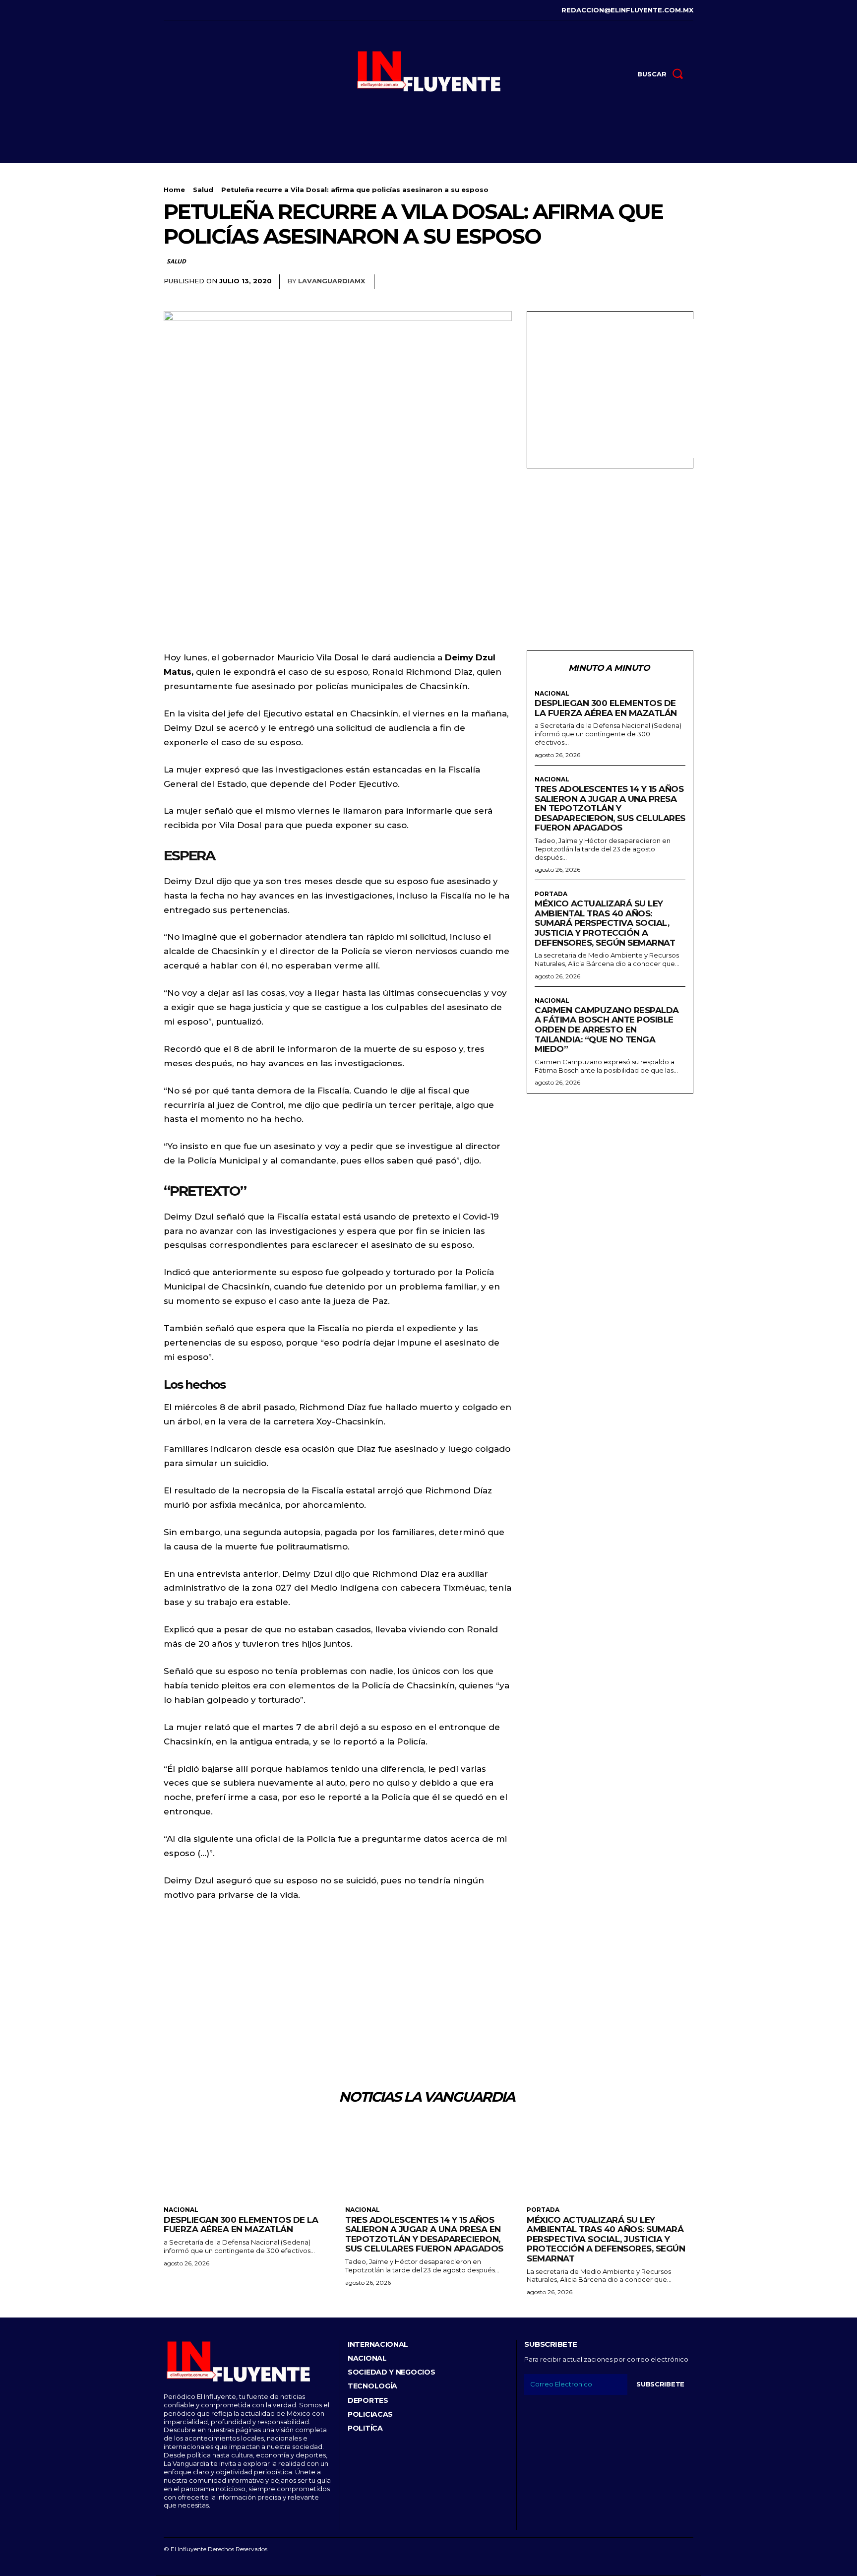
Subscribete (660, 2384)
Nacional (552, 694)
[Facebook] (165, 10)
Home (174, 190)
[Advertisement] (618, 388)
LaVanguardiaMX (332, 281)
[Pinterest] (661, 282)
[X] (211, 10)
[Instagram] (180, 10)
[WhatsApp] (683, 282)
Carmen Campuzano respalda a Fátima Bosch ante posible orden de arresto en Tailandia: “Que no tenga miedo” (607, 1030)
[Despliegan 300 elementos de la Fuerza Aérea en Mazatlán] (247, 2159)
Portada (551, 894)
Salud (203, 190)
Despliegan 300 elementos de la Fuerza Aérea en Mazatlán (606, 708)
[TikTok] (196, 10)
